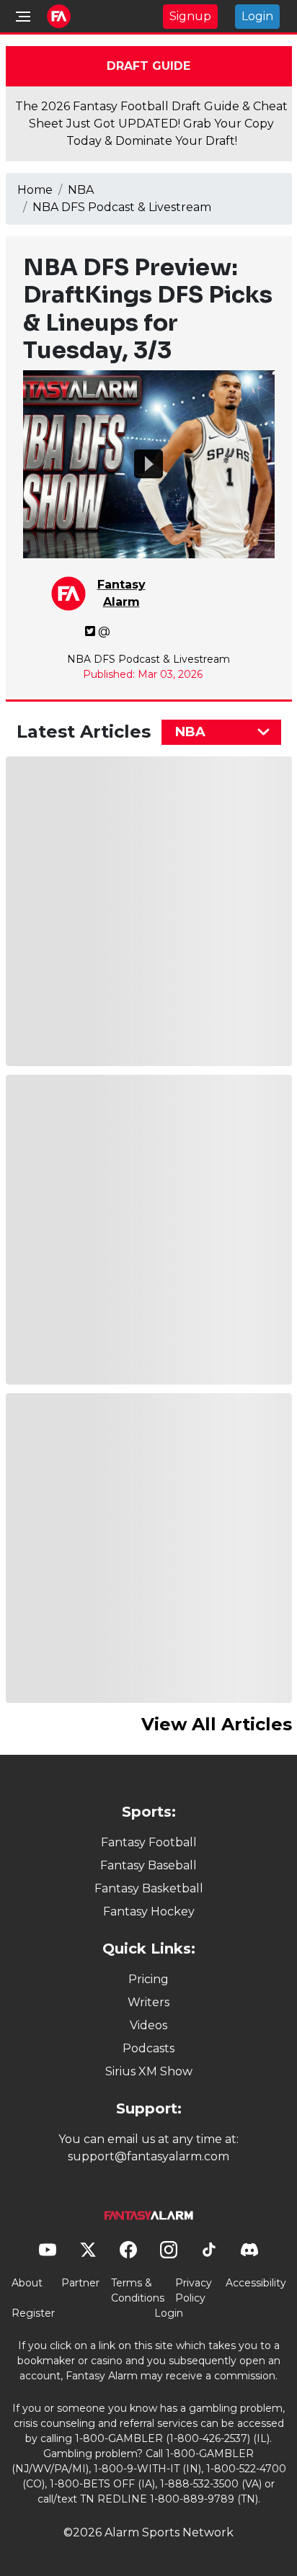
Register (33, 2313)
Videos (148, 2025)
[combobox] (221, 732)
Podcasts (148, 2048)
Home (35, 190)
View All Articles (217, 1724)
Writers (148, 2002)
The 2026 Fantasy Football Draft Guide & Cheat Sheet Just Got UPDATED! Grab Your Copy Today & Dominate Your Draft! (151, 124)
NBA (81, 190)
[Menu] (23, 17)
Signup (190, 16)
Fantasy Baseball (148, 1865)
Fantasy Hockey (149, 1911)
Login (257, 16)
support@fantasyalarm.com (148, 2156)
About (27, 2283)
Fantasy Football (149, 1842)
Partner (80, 2283)
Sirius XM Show (149, 2071)
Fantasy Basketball (149, 1888)
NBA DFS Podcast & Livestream (122, 207)
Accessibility (256, 2283)
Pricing (148, 1979)
